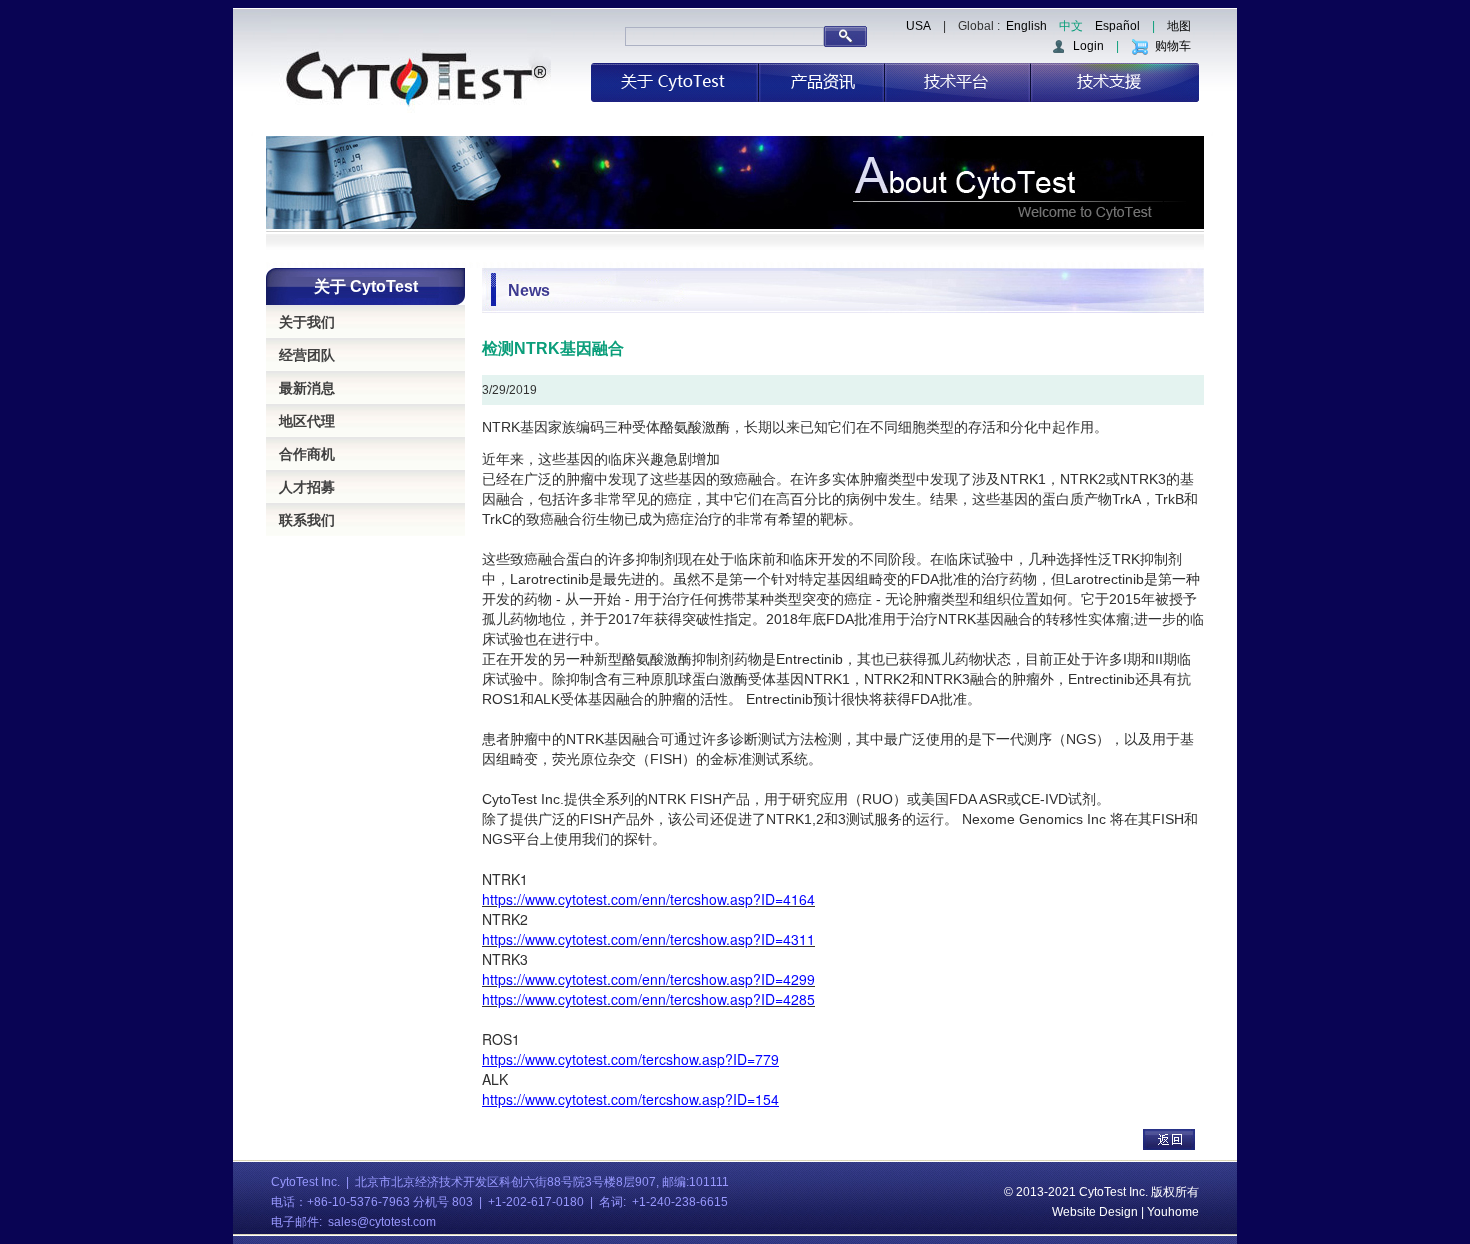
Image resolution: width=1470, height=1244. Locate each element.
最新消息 (307, 388)
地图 (1179, 26)
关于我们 (307, 322)
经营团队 (307, 355)
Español (1117, 26)
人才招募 (307, 487)
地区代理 (307, 421)
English (1026, 26)
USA (918, 26)
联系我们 (307, 520)
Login (1085, 46)
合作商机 (307, 454)
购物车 (1170, 46)
